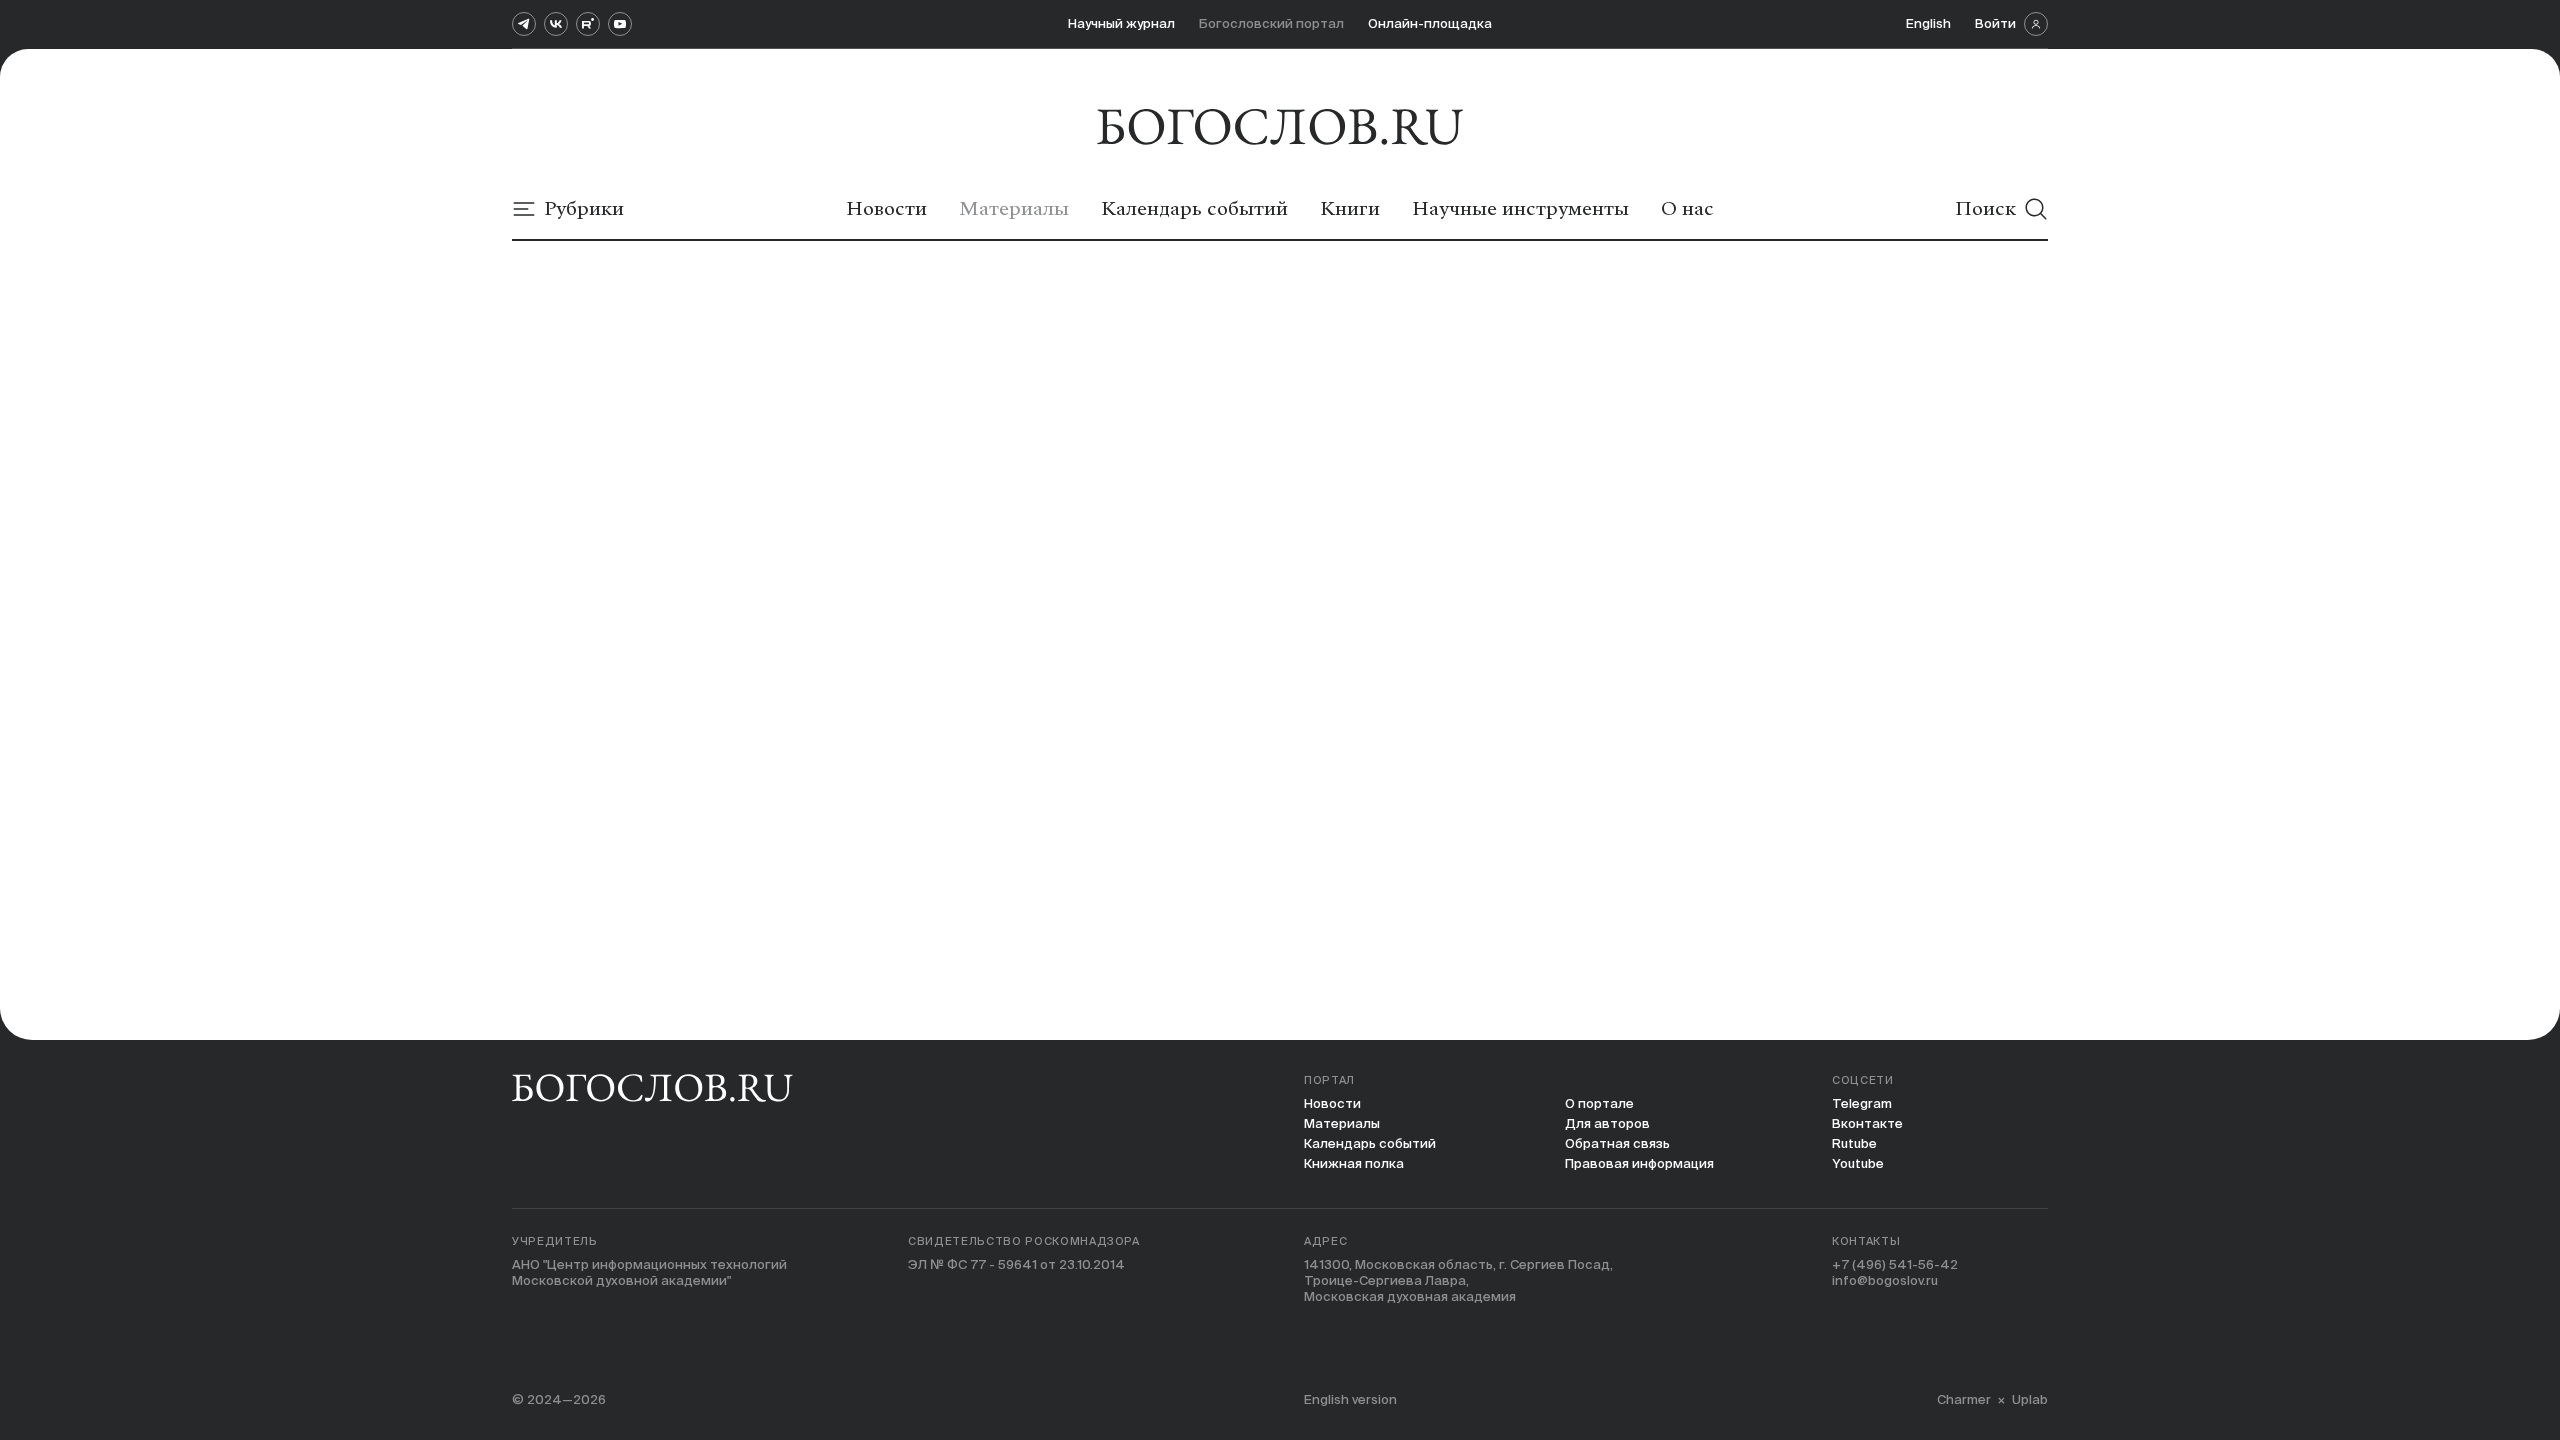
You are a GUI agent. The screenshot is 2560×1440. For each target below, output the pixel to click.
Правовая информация (1639, 1163)
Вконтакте (1867, 1123)
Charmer (1964, 1399)
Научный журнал (1121, 23)
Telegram (1862, 1103)
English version (1350, 1399)
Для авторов (1607, 1123)
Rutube (1854, 1143)
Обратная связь (1617, 1143)
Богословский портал (1271, 23)
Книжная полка (1354, 1163)
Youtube (1858, 1163)
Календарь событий (1370, 1143)
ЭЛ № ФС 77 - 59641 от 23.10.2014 (1016, 1264)
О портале (1599, 1103)
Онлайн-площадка (1430, 23)
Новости (1332, 1103)
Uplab (2030, 1399)
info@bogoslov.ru (1885, 1280)
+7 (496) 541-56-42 (1895, 1264)
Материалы (1342, 1123)
